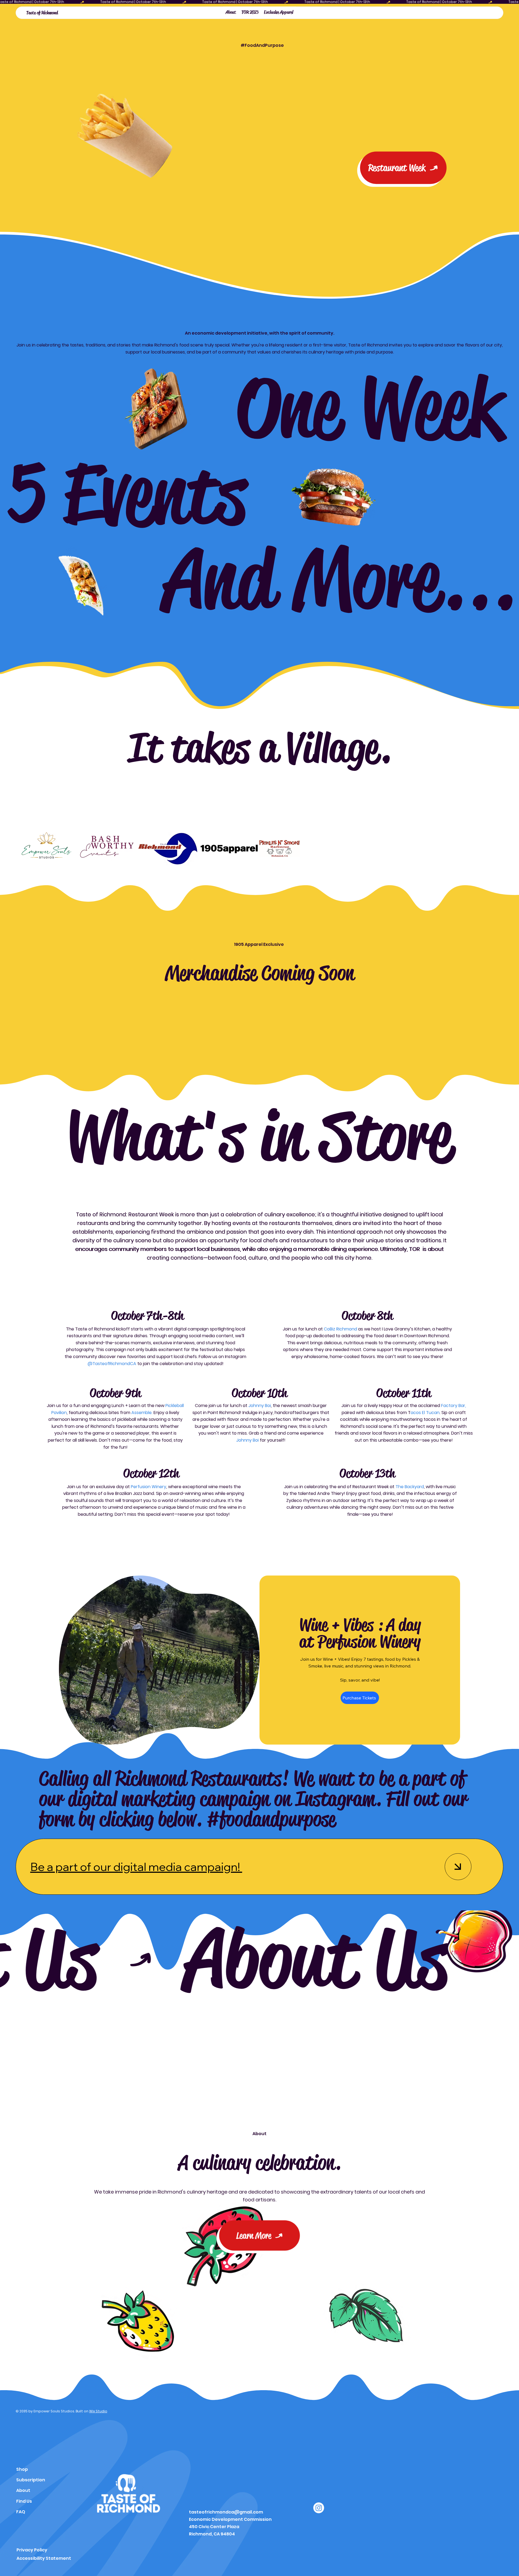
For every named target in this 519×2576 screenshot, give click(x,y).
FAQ (21, 2512)
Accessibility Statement (44, 2558)
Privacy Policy (32, 2550)
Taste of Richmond (42, 13)
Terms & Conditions (39, 2308)
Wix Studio (98, 2411)
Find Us (24, 2501)
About (23, 2490)
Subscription (31, 2480)
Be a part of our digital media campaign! (136, 1867)
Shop (22, 2469)
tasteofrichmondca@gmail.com (226, 2512)
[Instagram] (319, 2508)
